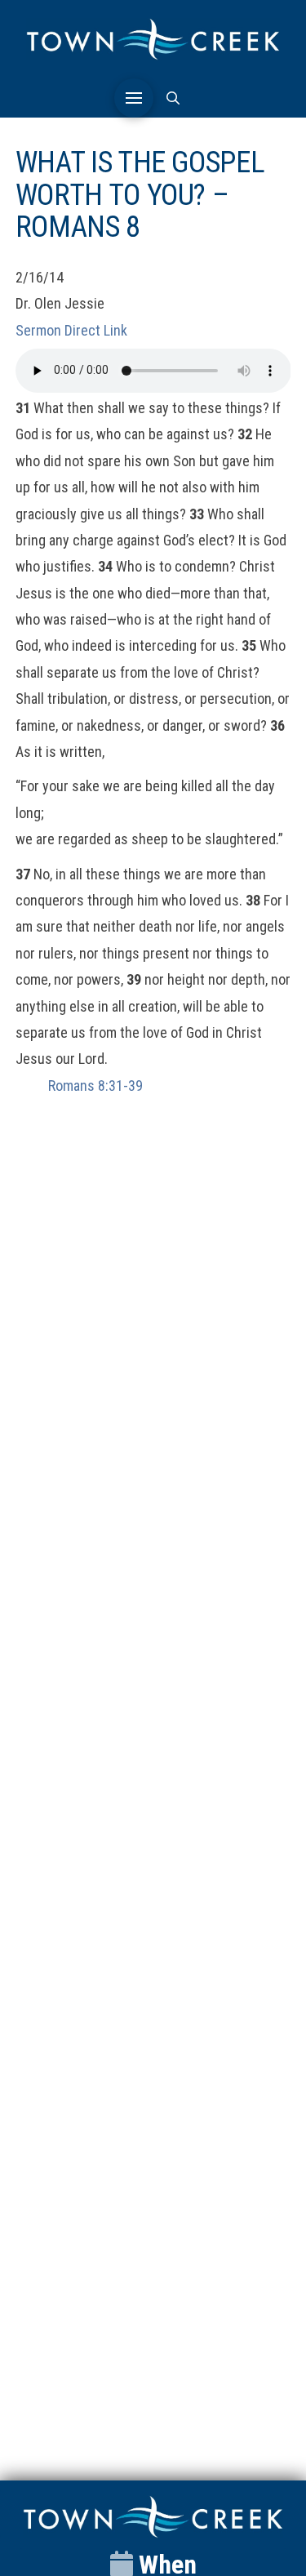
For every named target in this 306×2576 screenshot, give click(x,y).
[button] (134, 98)
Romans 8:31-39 (95, 1086)
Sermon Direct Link (71, 330)
